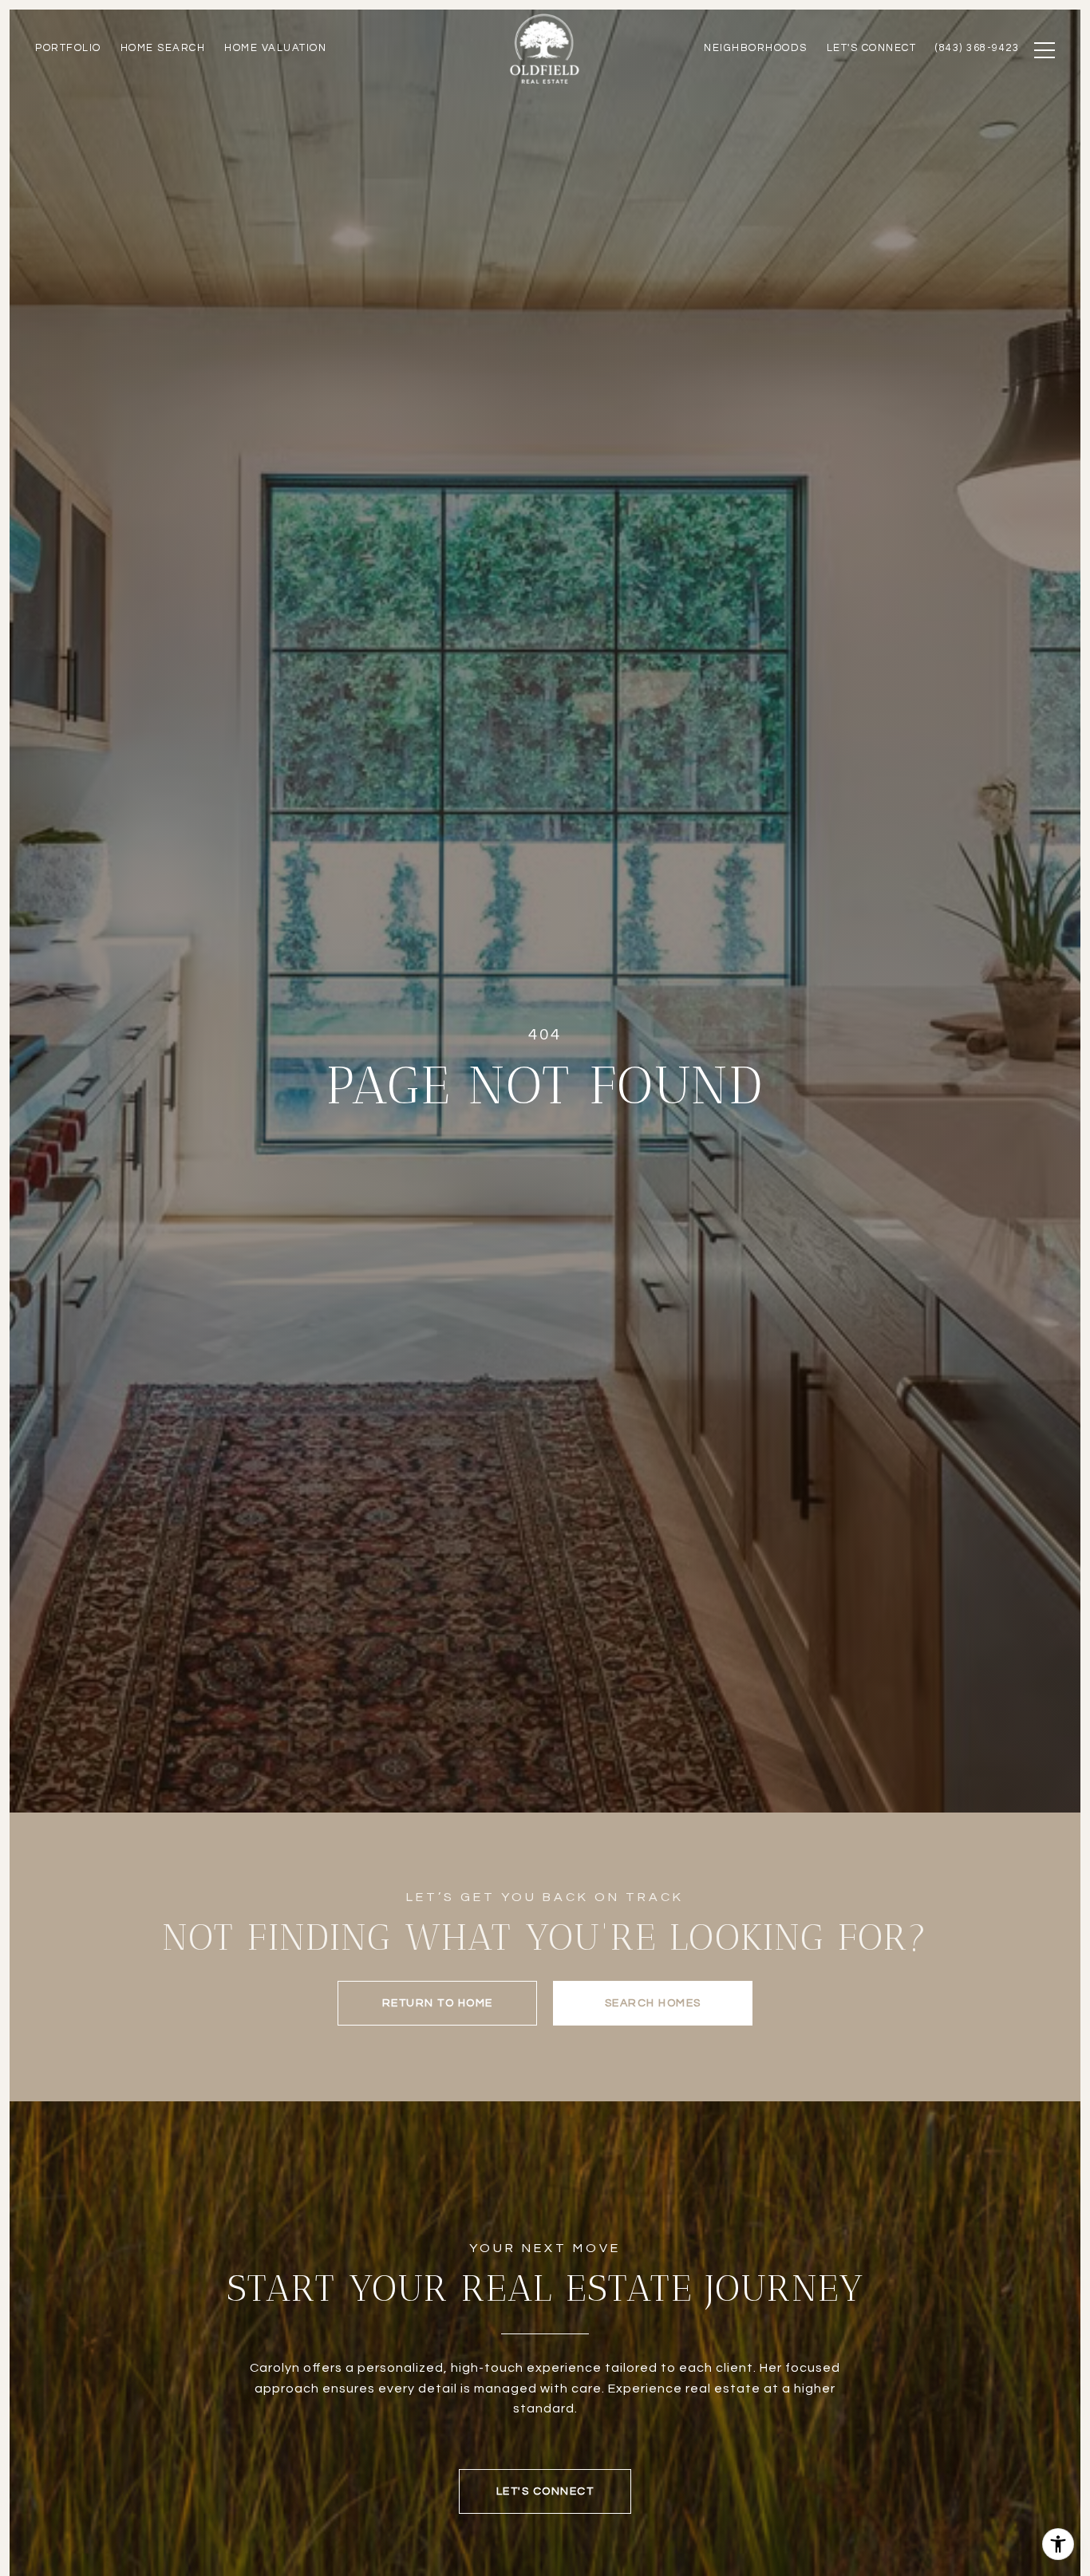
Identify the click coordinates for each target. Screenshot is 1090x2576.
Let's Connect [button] (545, 2491)
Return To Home (438, 2003)
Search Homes (653, 2003)
